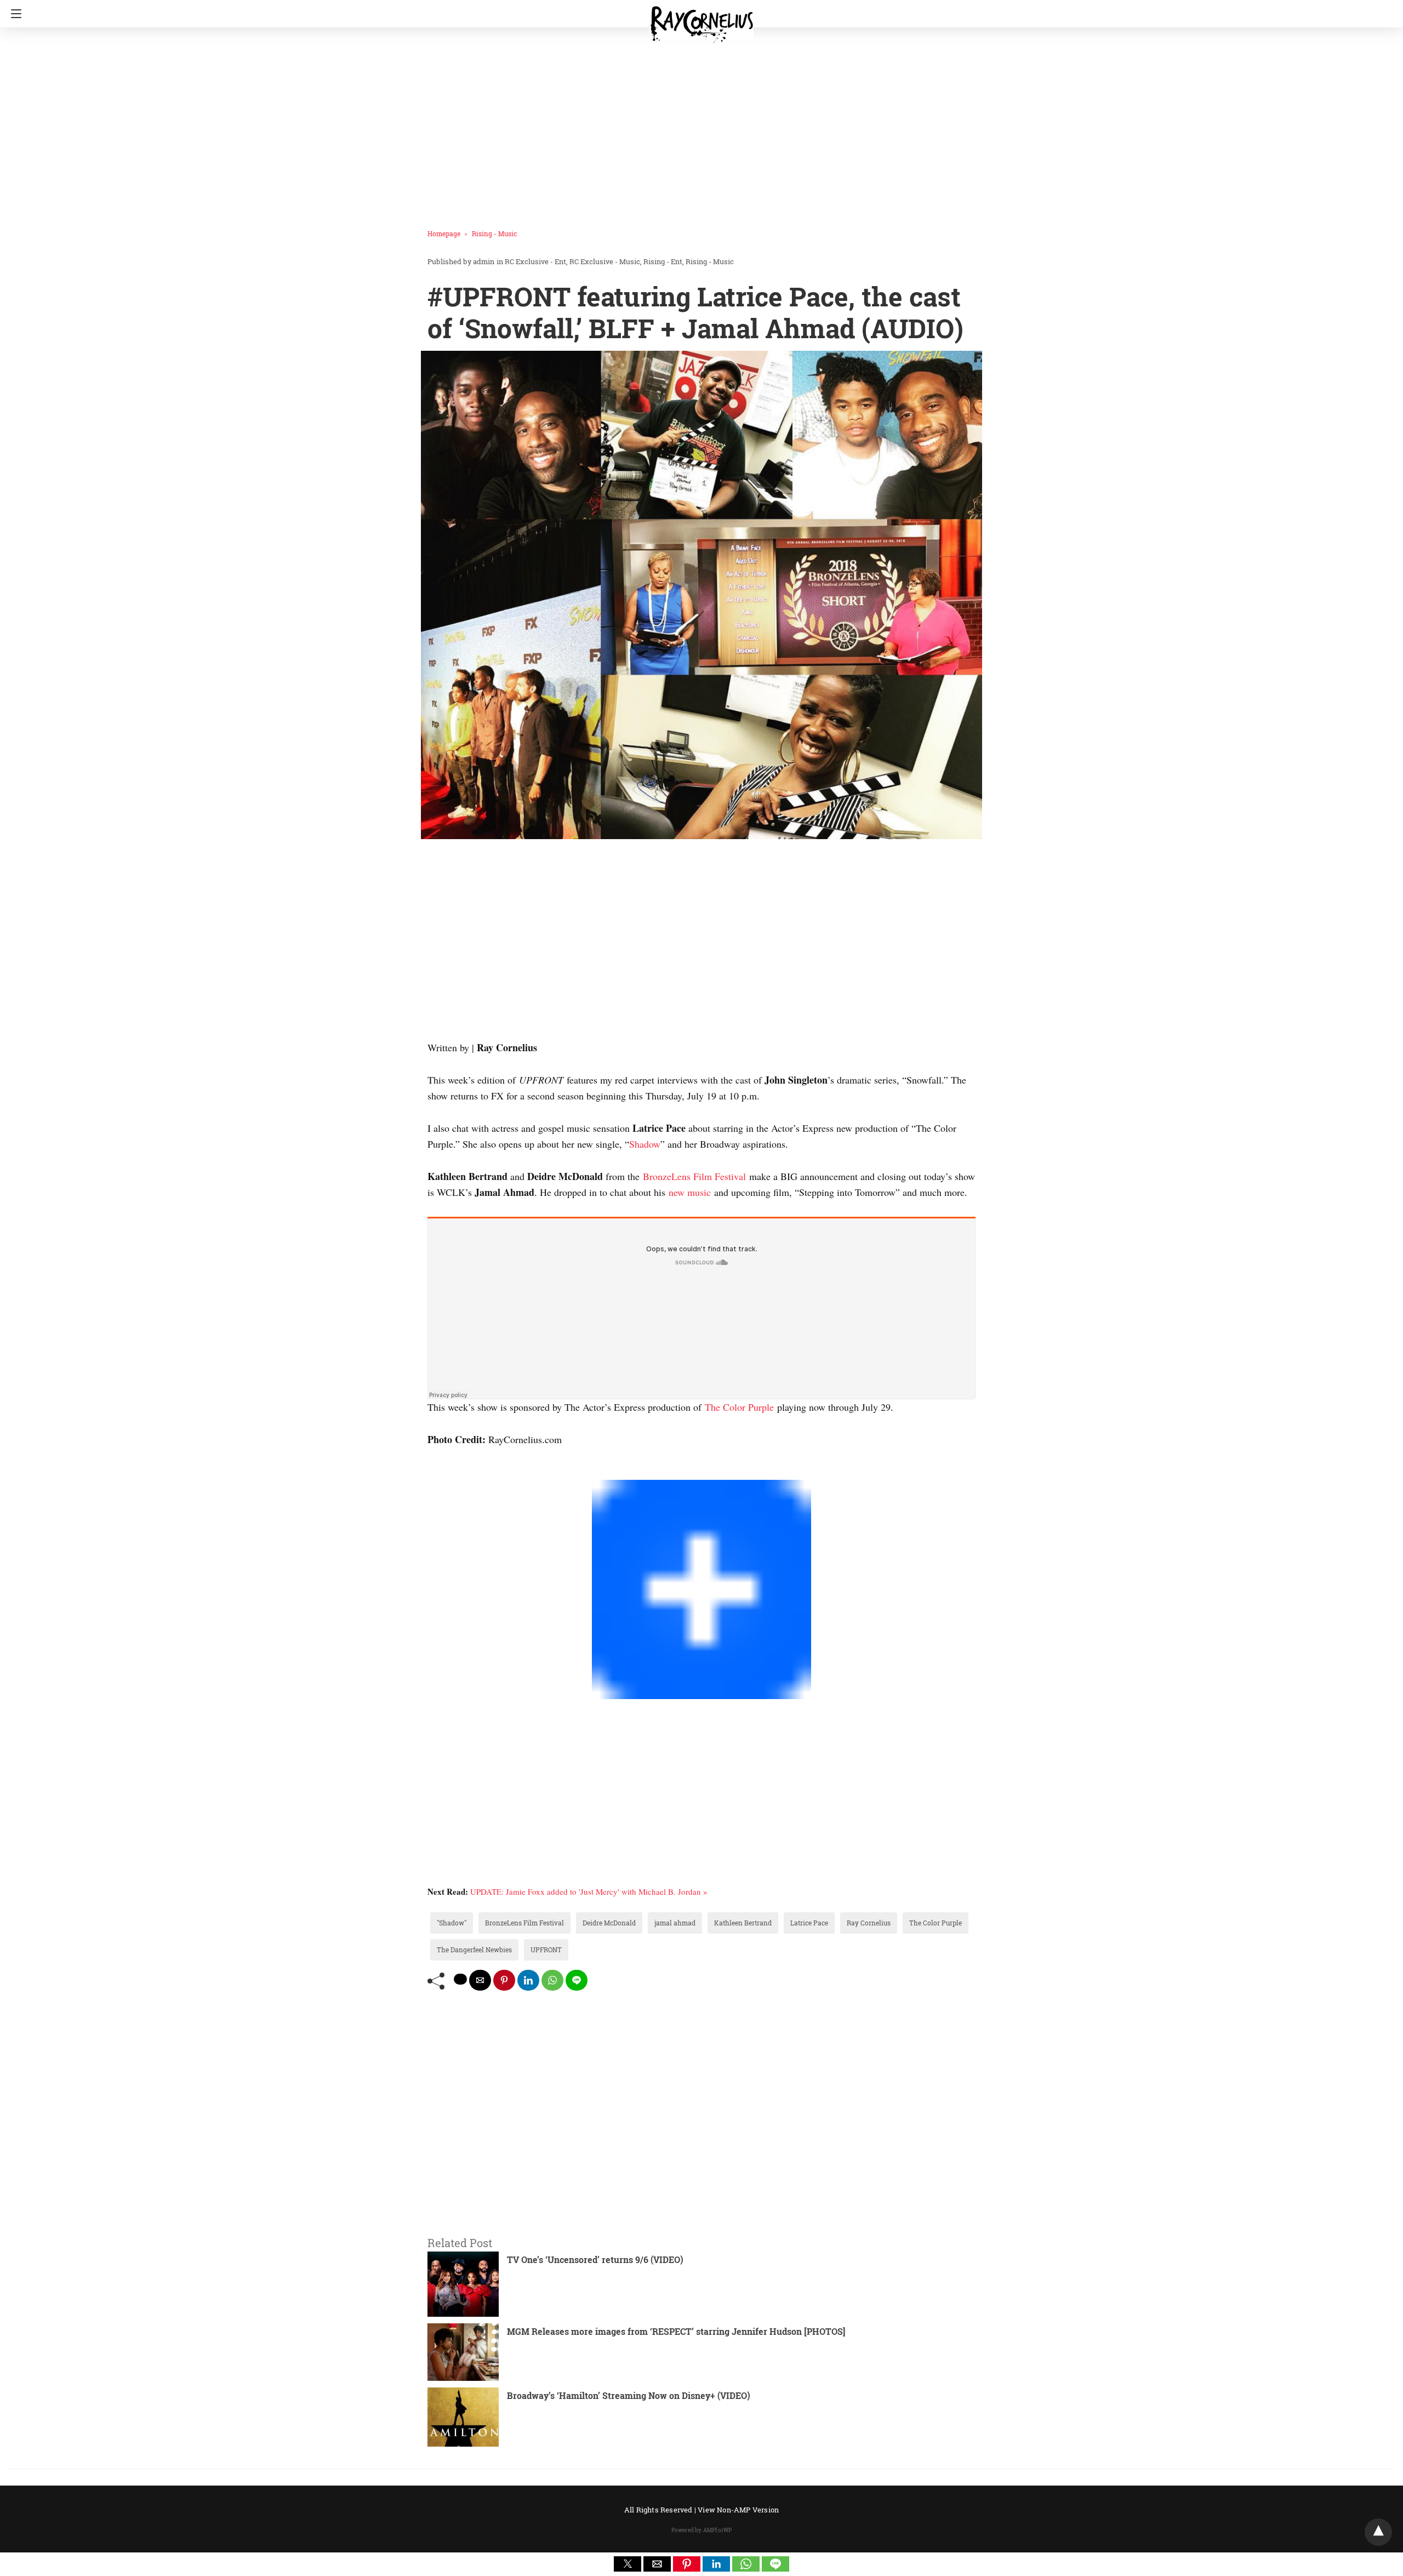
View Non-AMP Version (738, 2510)
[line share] (577, 1980)
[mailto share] (480, 1980)
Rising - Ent (663, 261)
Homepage (444, 233)
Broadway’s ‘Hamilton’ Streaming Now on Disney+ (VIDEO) (629, 2395)
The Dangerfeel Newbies (474, 1950)
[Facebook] (432, 1472)
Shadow (645, 1144)
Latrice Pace (809, 1923)
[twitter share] (460, 1979)
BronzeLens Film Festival (694, 1176)
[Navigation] (13, 14)
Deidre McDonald (609, 1923)
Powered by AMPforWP (702, 2530)
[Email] (467, 1472)
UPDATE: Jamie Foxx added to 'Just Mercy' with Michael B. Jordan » (589, 1891)
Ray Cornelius (869, 1923)
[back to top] (1378, 2532)
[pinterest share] (504, 1980)
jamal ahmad (675, 1923)
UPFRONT (546, 1950)
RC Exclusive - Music (605, 261)
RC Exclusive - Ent (535, 261)
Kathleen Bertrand (743, 1923)
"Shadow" (452, 1923)
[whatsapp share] (552, 1980)
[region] (698, 123)
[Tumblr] (458, 1472)
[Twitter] (441, 1472)
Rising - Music (494, 233)
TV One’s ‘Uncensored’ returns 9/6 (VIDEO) (595, 2259)
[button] (628, 2564)
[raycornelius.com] (701, 20)
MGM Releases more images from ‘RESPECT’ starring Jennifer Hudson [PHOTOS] (676, 2331)
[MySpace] (449, 1472)
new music (690, 1192)
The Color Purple (739, 1407)
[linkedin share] (528, 1980)
